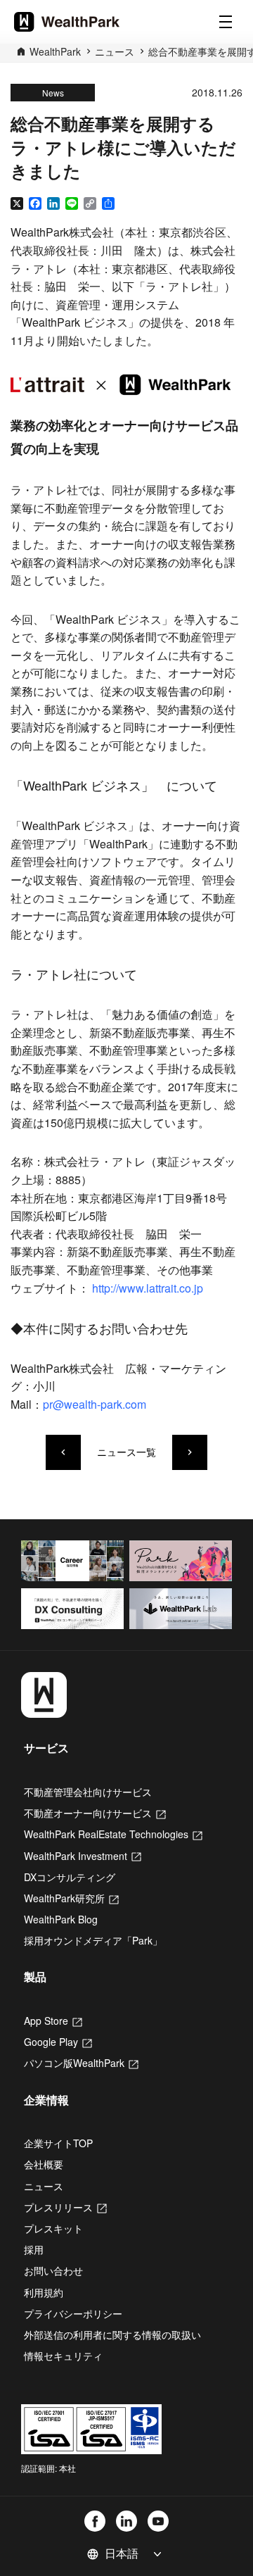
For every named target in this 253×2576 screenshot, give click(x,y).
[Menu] (226, 22)
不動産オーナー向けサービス (95, 1813)
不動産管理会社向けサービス (88, 1792)
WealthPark (55, 51)
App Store (53, 2021)
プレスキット (53, 2228)
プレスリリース (65, 2207)
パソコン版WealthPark (81, 2063)
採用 (34, 2249)
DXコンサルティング (70, 1877)
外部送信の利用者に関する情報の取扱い (112, 2335)
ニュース (115, 51)
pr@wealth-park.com (95, 1404)
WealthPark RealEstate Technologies (113, 1834)
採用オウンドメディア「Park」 (93, 1940)
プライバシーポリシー (73, 2313)
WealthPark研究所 (71, 1898)
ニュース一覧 (126, 1452)
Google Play (58, 2042)
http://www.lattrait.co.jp (148, 1288)
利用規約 (44, 2292)
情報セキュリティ (63, 2356)
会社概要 (44, 2164)
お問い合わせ (53, 2270)
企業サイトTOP (58, 2143)
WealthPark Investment (83, 1856)
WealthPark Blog (61, 1919)
